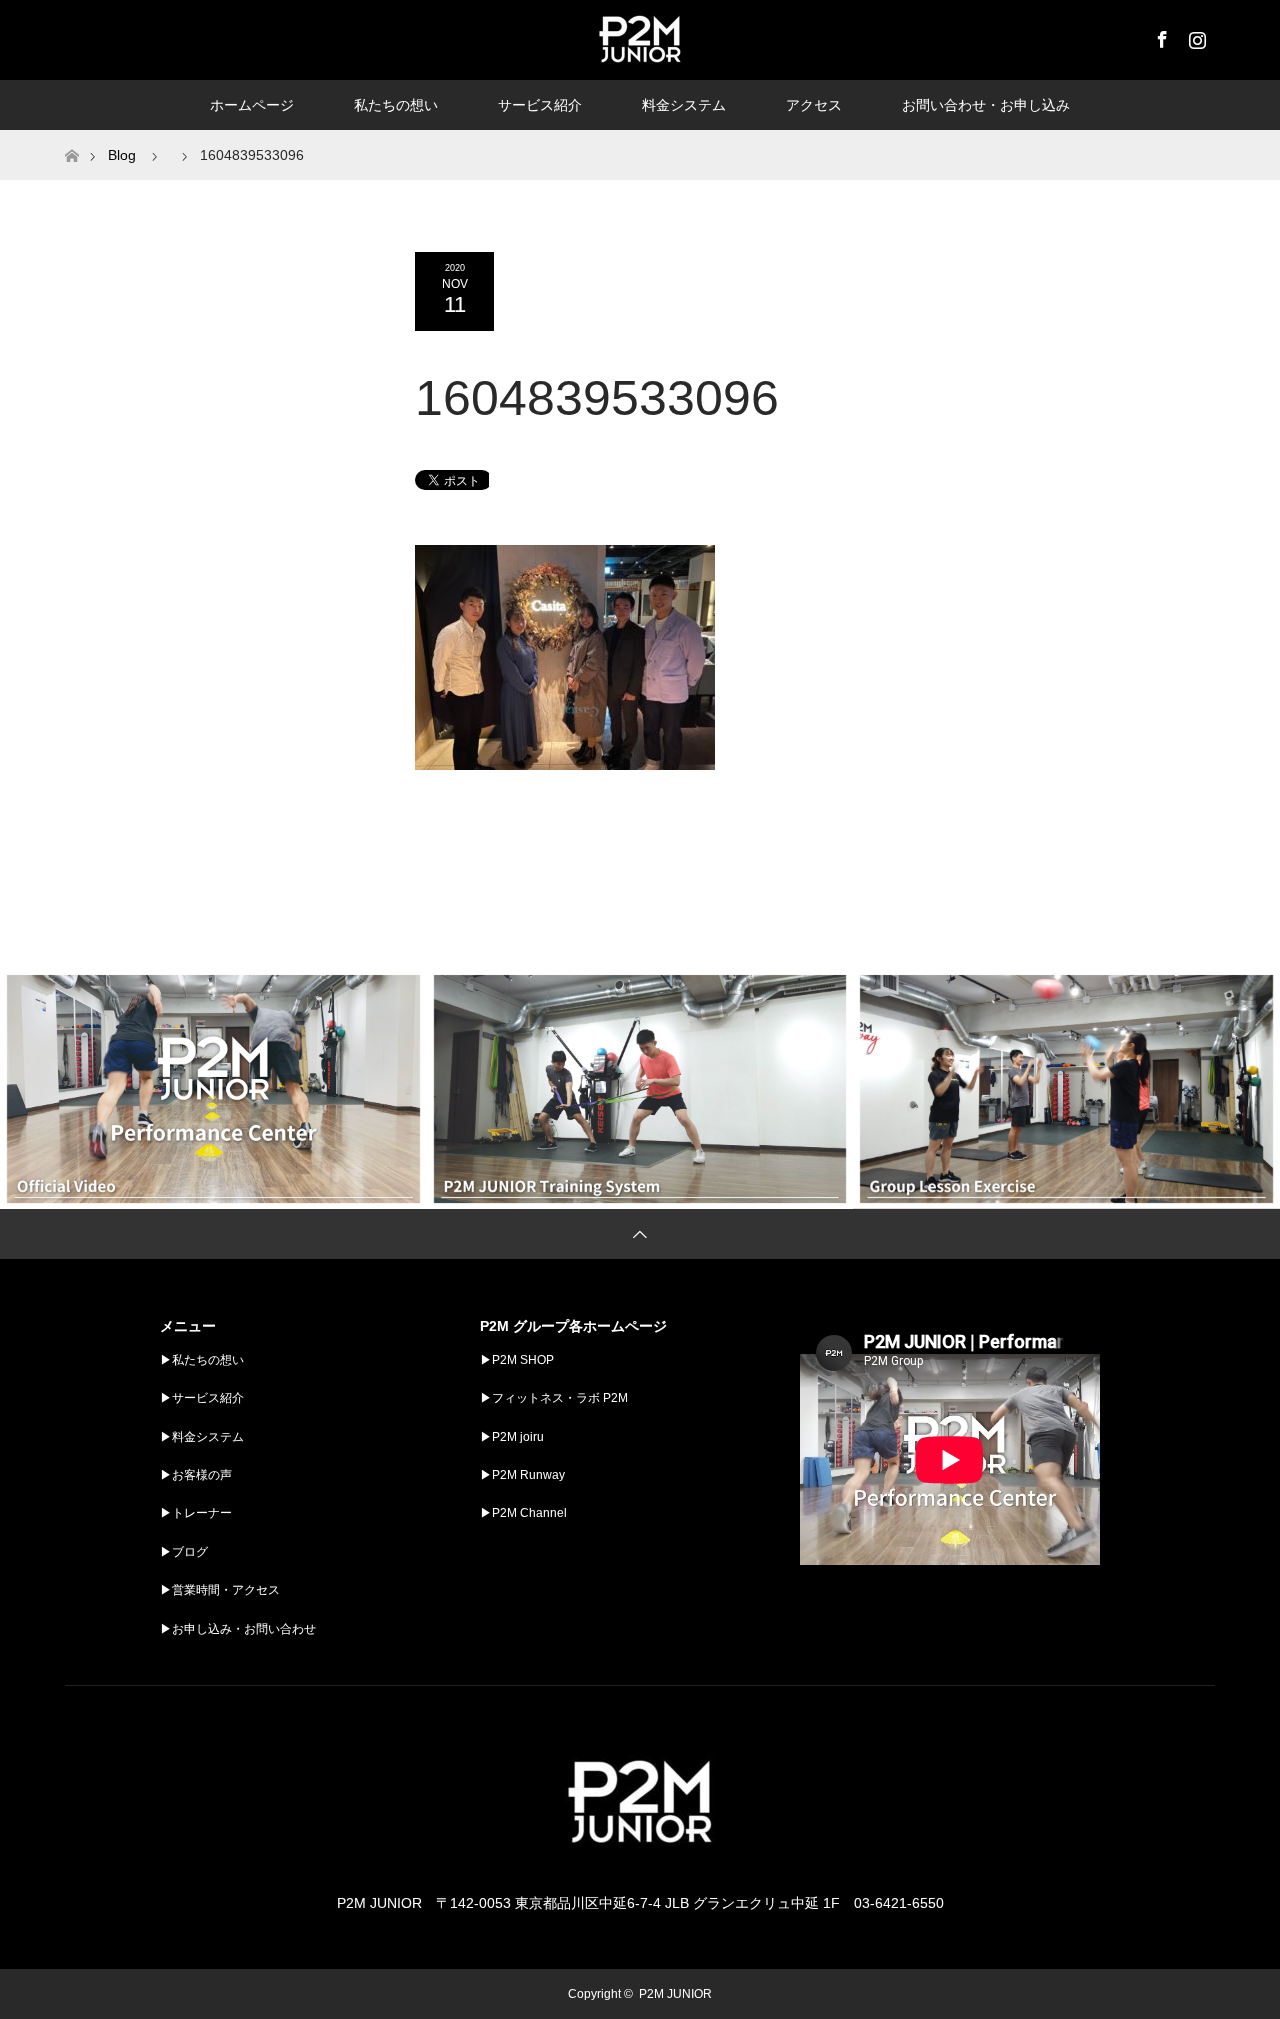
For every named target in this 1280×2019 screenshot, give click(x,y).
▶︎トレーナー (196, 1513)
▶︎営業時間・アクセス (220, 1590)
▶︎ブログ (184, 1552)
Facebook (1160, 36)
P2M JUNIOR (675, 1994)
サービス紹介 (540, 105)
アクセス (814, 105)
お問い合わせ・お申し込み (986, 105)
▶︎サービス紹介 (202, 1398)
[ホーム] (71, 137)
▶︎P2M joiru (512, 1437)
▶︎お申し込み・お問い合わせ (238, 1629)
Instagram (1195, 36)
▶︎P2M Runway (522, 1475)
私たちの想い (396, 105)
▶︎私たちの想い (202, 1360)
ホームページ (252, 105)
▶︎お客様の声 (196, 1475)
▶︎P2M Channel (523, 1513)
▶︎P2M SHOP (517, 1360)
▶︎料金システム (202, 1437)
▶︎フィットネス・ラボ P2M (554, 1398)
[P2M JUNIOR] (640, 1863)
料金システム (684, 105)
